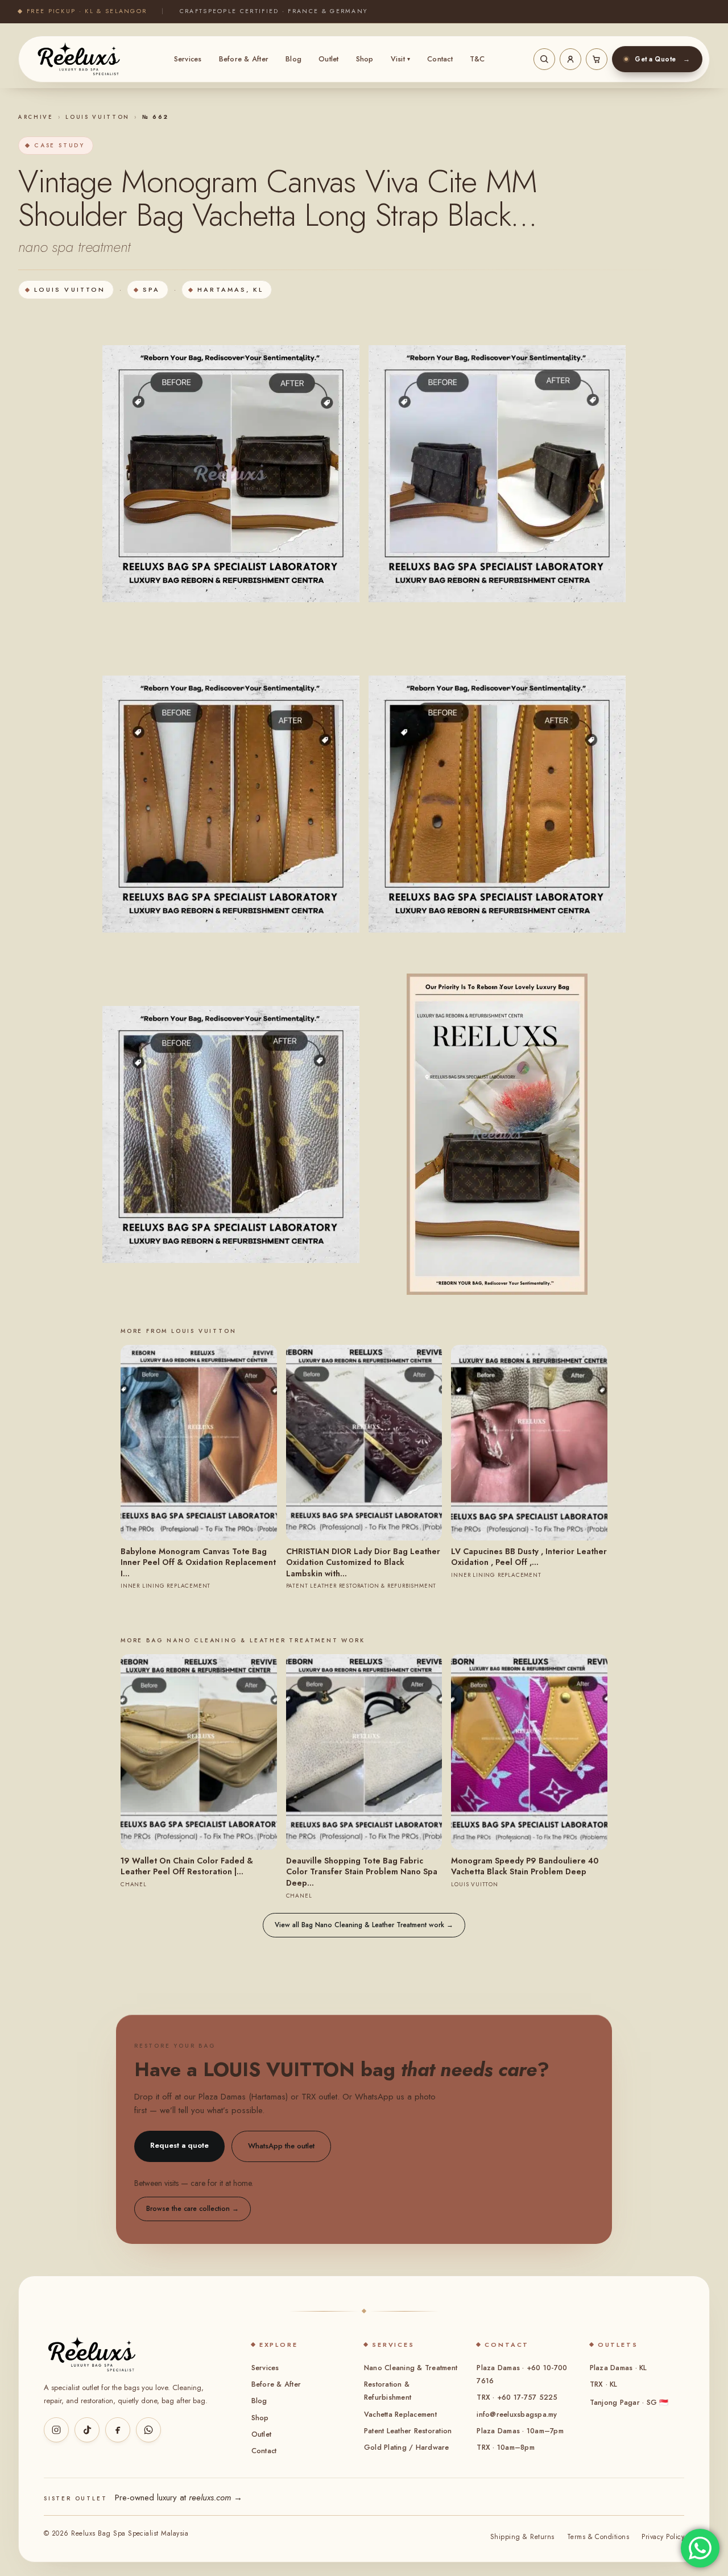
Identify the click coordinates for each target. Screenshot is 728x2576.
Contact (440, 59)
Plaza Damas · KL (619, 2368)
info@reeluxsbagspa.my (517, 2415)
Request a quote (179, 2145)
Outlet (329, 59)
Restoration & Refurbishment (388, 2391)
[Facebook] (118, 2430)
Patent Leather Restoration (408, 2431)
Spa (151, 289)
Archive (36, 117)
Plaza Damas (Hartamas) (243, 2097)
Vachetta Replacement (400, 2415)
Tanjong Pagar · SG (629, 2403)
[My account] (570, 59)
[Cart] (597, 59)
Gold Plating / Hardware (407, 2447)
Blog (293, 59)
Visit (401, 59)
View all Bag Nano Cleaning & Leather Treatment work (364, 1925)
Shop (365, 59)
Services (188, 59)
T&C (477, 59)
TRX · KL (604, 2384)
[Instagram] (56, 2430)
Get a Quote (662, 59)
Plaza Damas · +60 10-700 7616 (522, 2374)
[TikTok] (87, 2430)
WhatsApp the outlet (281, 2146)
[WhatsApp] (148, 2430)
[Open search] (544, 59)
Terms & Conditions (598, 2537)
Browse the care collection (193, 2209)
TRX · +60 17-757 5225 (517, 2397)
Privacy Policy (663, 2537)
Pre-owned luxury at (179, 2498)
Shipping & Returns (522, 2537)
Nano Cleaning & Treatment (411, 2368)
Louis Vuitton (98, 117)
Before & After (244, 59)
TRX (309, 2097)
